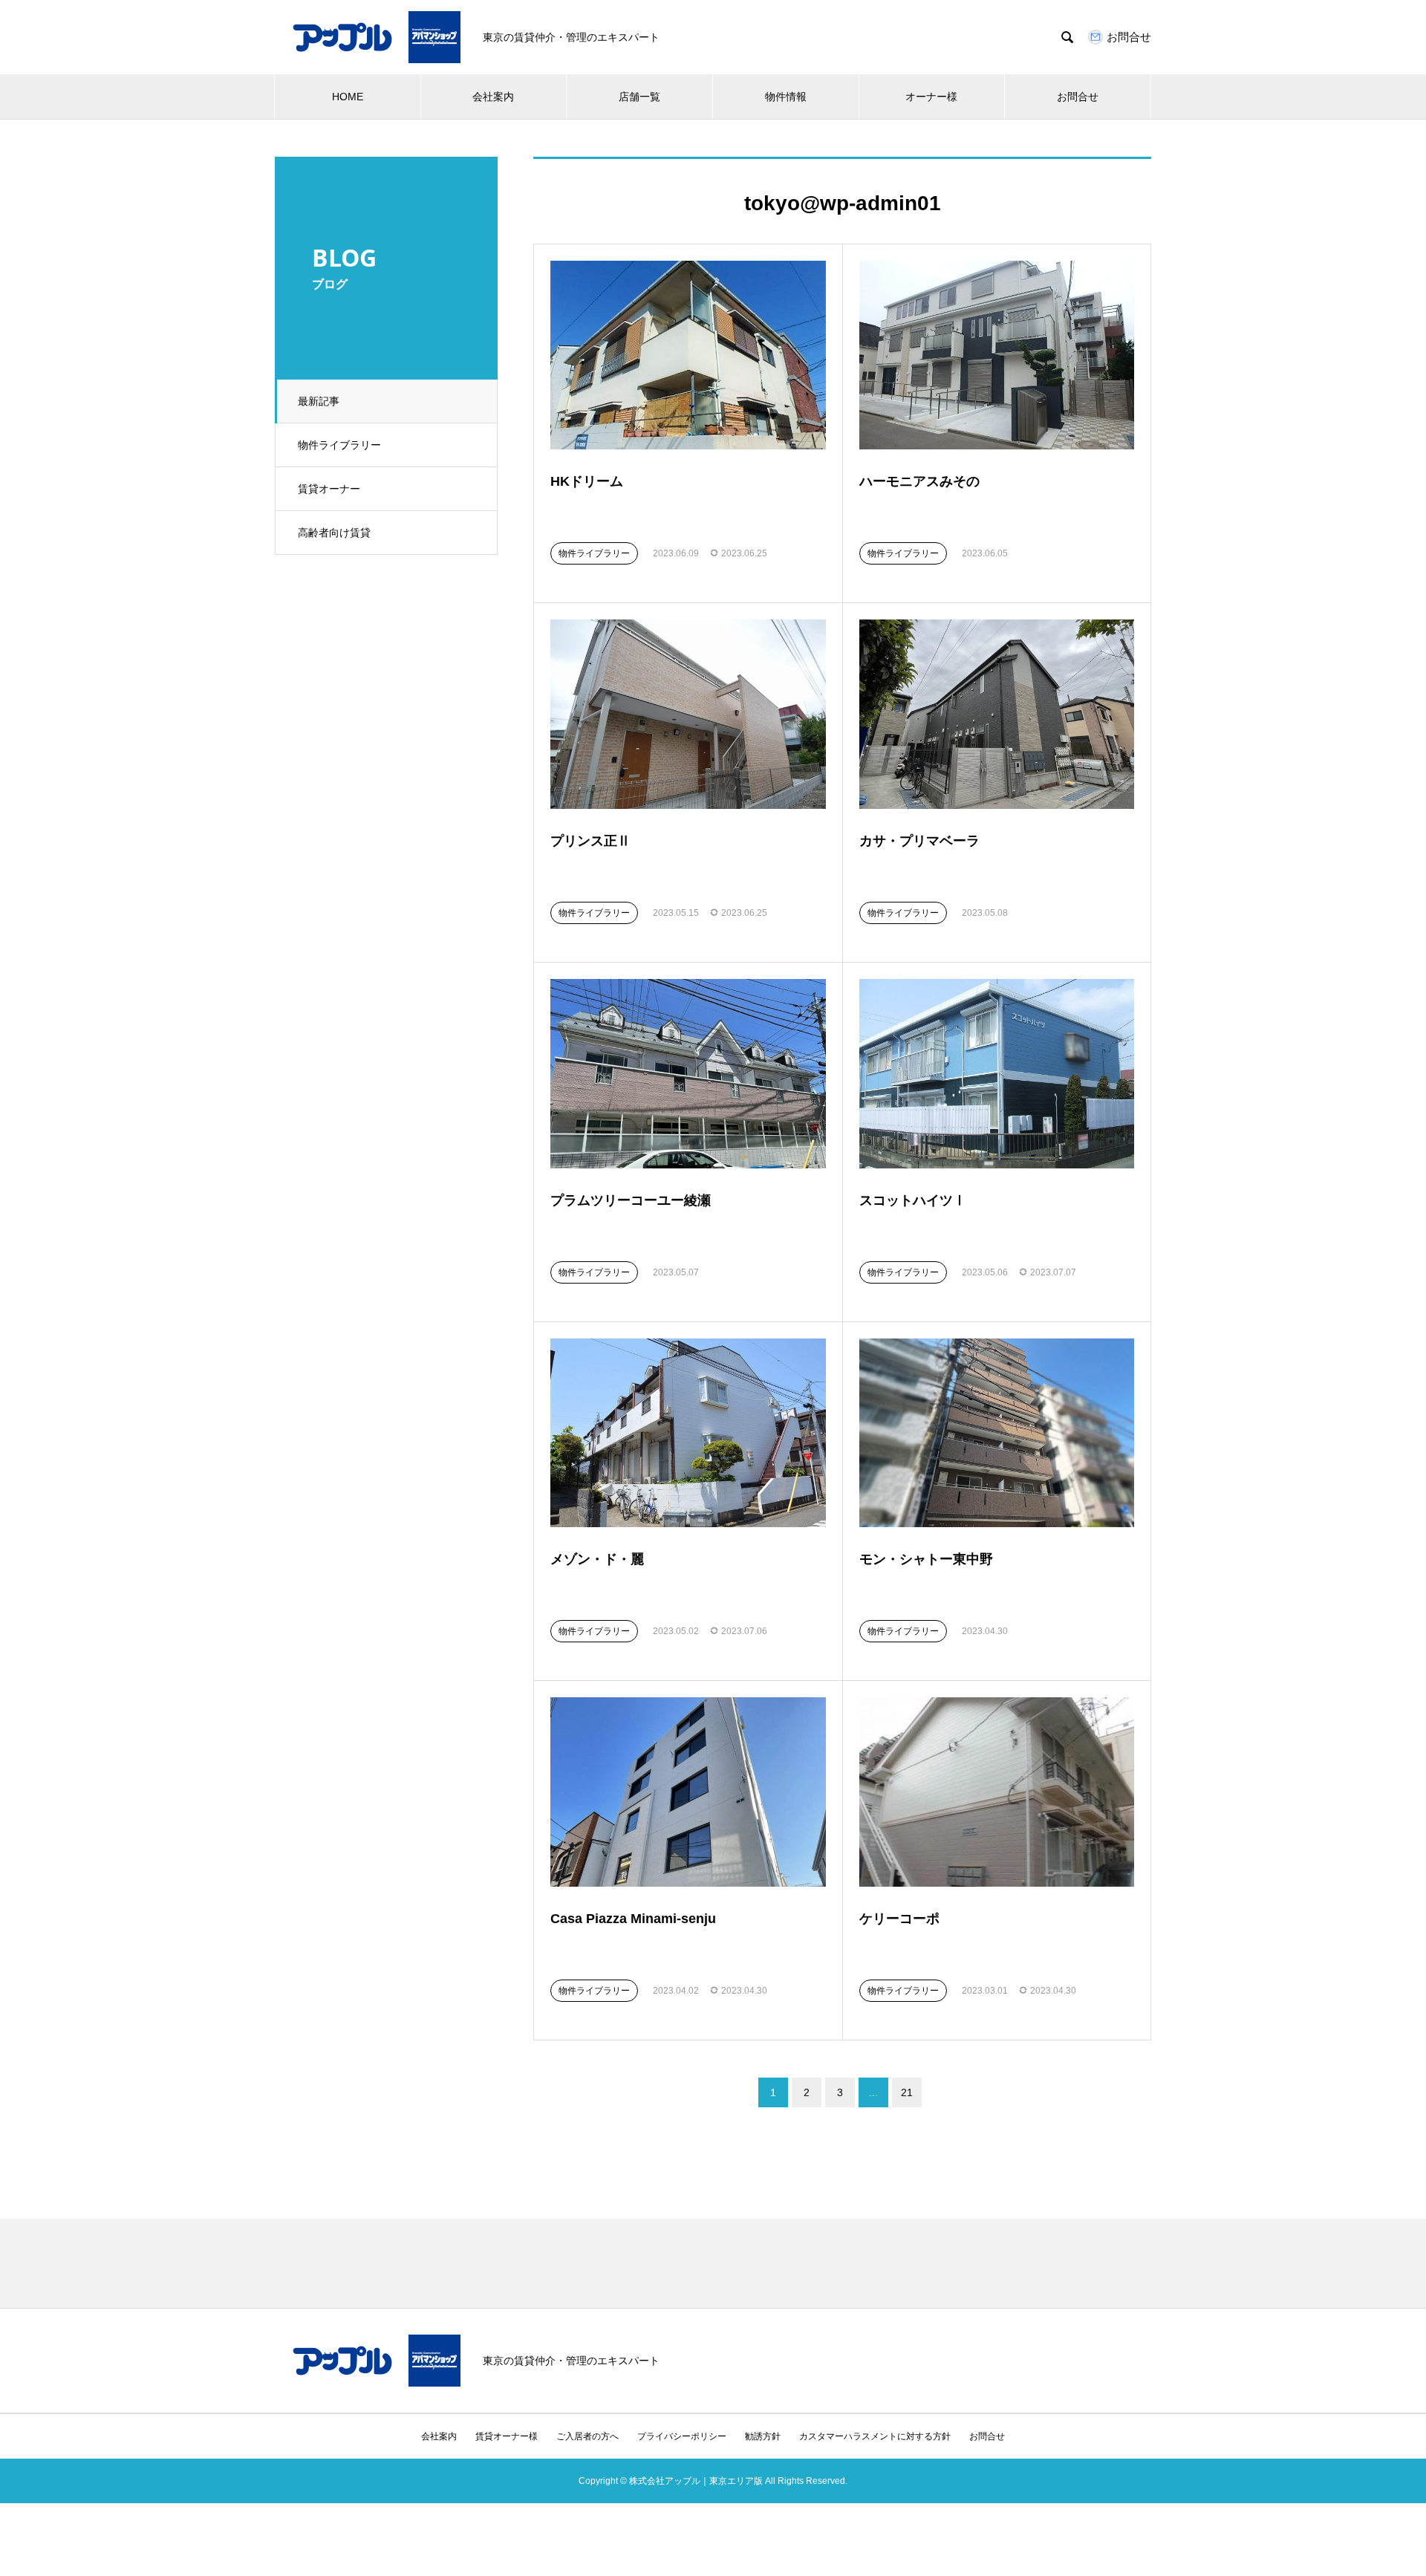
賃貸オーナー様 (507, 2436)
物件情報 (786, 97)
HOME (348, 97)
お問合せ (1078, 97)
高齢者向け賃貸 (334, 533)
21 (907, 2092)
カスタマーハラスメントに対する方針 (875, 2436)
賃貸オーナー (329, 489)
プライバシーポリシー (682, 2436)
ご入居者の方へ (587, 2436)
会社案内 (493, 97)
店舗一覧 (639, 97)
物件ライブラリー (339, 445)
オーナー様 (931, 97)
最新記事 (319, 401)
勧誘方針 (763, 2436)
